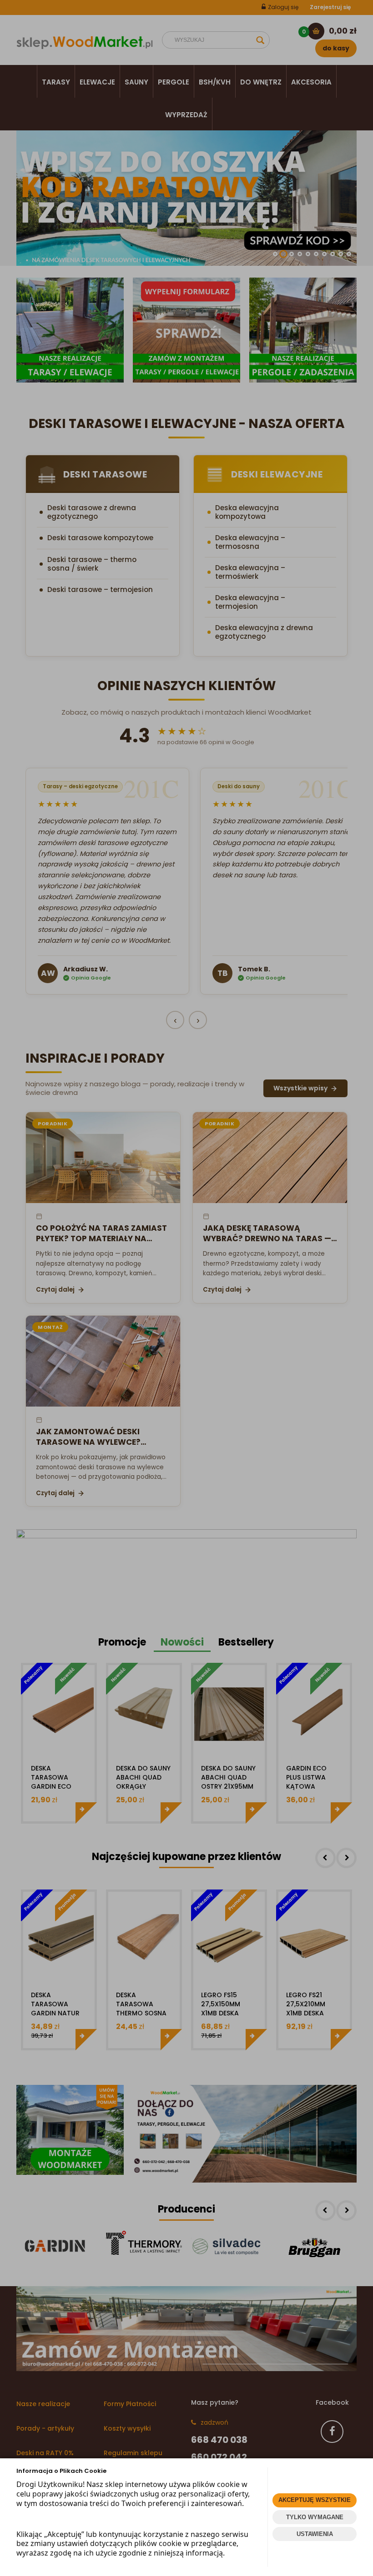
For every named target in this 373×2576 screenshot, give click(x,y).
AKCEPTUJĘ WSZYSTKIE (315, 2500)
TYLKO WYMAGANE (315, 2517)
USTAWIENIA (315, 2534)
